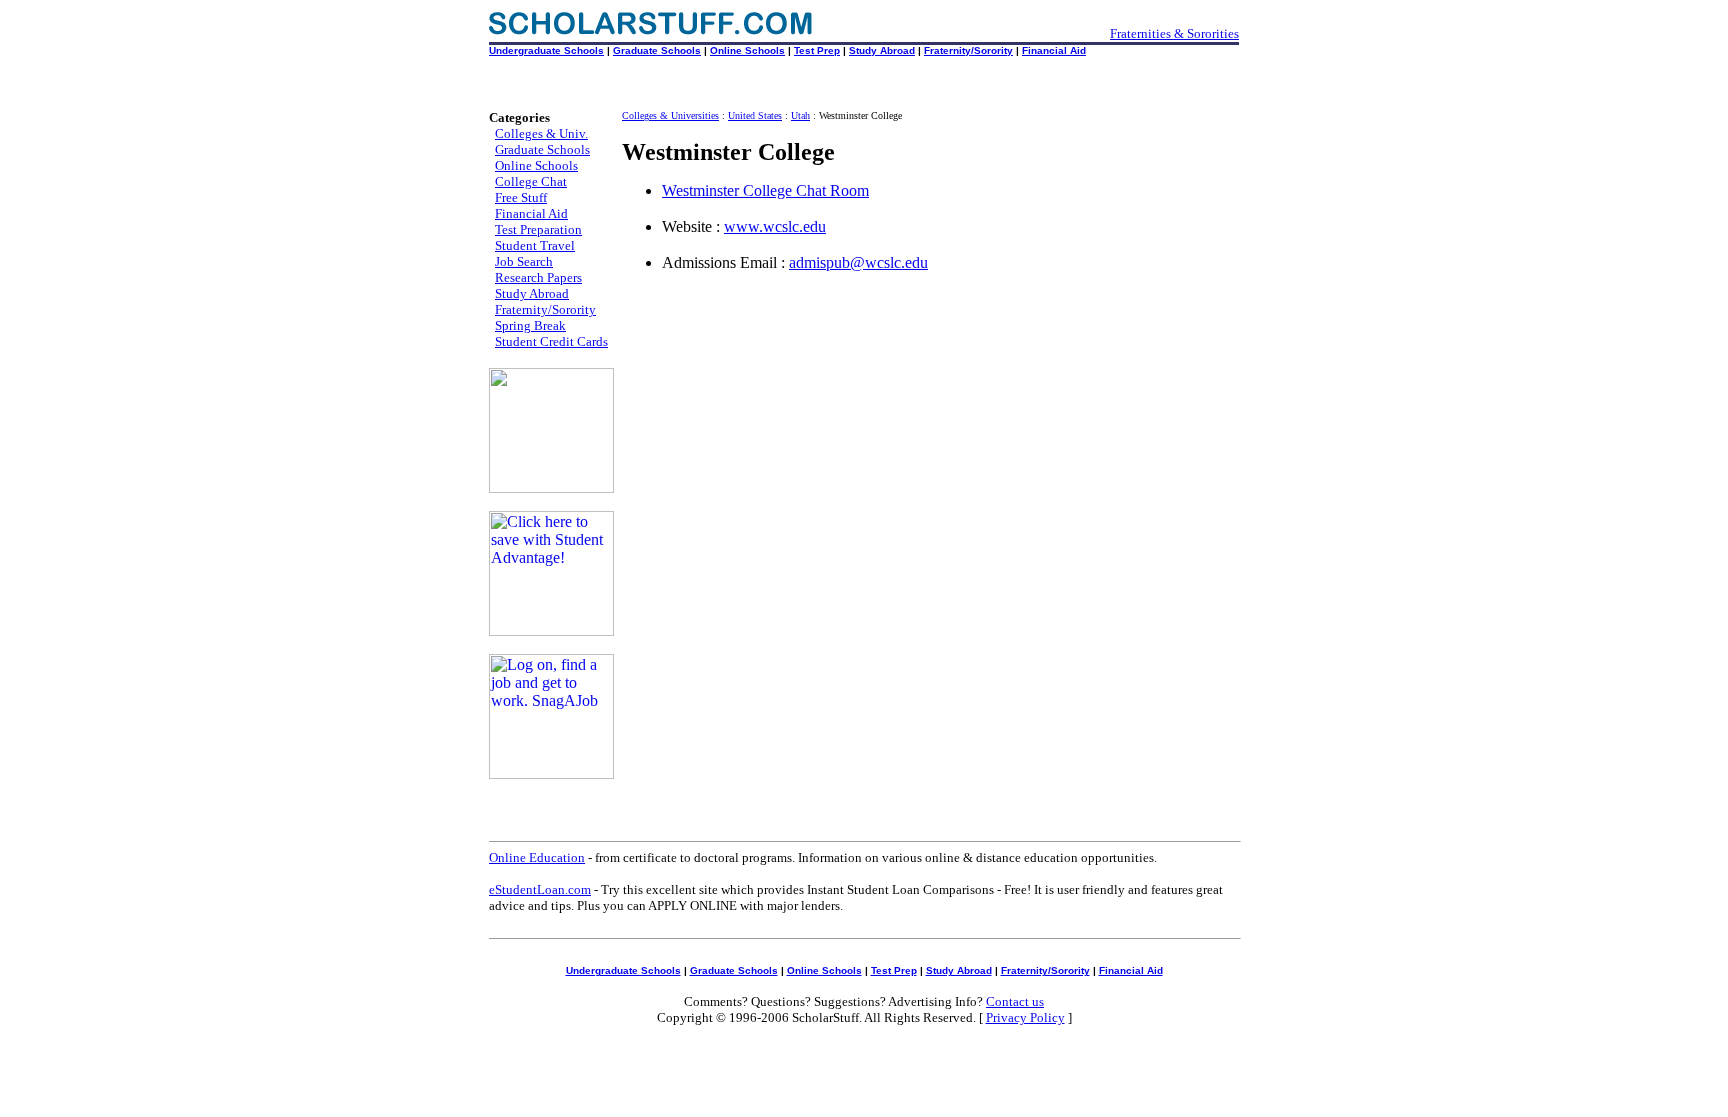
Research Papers (538, 277)
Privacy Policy (1025, 1017)
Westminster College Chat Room (765, 190)
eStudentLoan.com (540, 889)
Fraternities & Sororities (1174, 33)
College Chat (531, 181)
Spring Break (530, 325)
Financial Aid (1054, 50)
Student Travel (535, 245)
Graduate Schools (657, 50)
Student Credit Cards (551, 341)
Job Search (524, 261)
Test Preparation (538, 229)
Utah (800, 115)
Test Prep (817, 50)
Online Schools (747, 50)
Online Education (537, 857)
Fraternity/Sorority (968, 50)
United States (755, 115)
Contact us (1015, 1001)
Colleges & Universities (670, 115)
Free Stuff (521, 197)
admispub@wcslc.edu (858, 262)
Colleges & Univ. (541, 133)
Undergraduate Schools (546, 50)
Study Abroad (882, 50)
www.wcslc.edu (775, 226)
